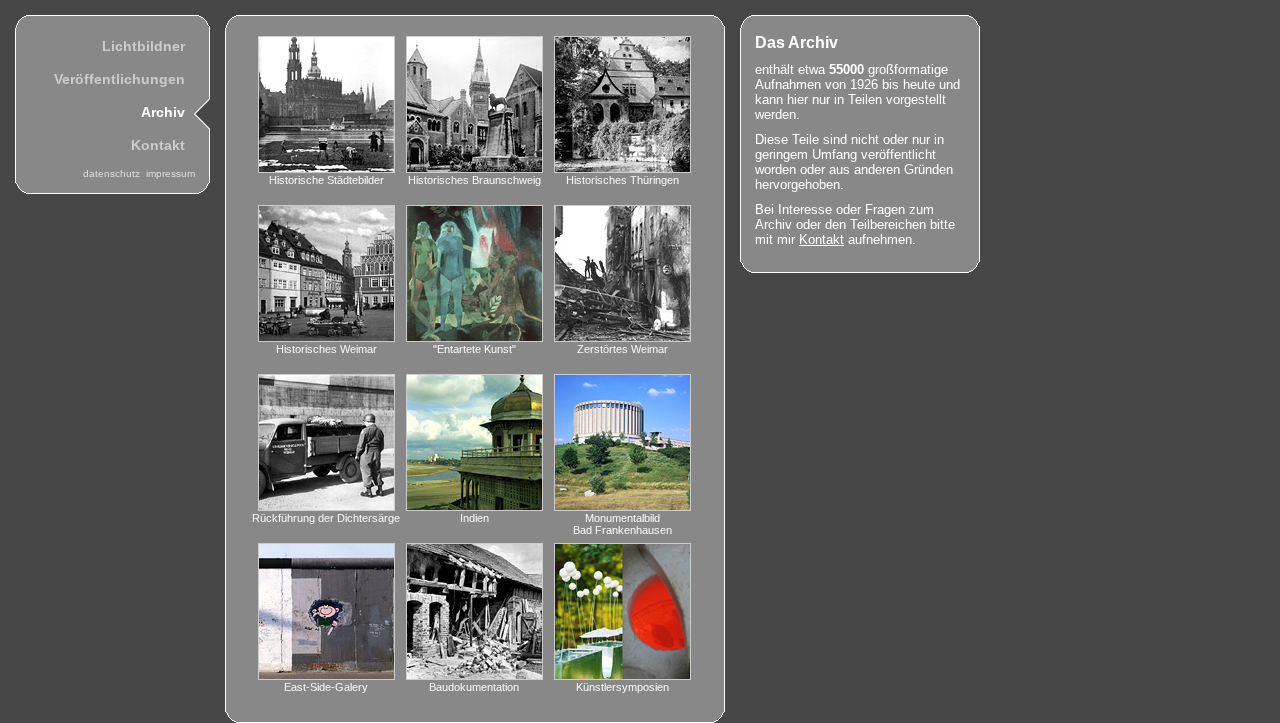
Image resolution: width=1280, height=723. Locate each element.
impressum (170, 173)
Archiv (163, 112)
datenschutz (114, 173)
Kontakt (158, 145)
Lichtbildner (143, 46)
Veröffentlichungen (119, 79)
